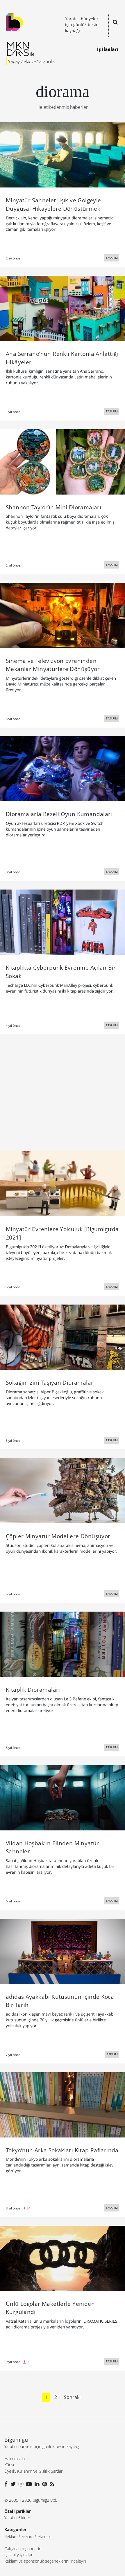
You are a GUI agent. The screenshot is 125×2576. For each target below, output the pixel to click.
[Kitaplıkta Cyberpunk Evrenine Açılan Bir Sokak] (63, 922)
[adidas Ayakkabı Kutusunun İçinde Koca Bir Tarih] (63, 1951)
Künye (10, 2465)
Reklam (11, 2536)
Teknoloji (44, 2536)
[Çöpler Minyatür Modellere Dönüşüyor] (63, 1490)
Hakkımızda (15, 2459)
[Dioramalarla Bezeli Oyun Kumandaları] (63, 768)
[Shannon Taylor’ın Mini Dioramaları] (63, 461)
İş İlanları (108, 49)
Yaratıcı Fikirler (17, 2518)
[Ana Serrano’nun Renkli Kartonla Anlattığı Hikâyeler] (63, 308)
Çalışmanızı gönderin (23, 2549)
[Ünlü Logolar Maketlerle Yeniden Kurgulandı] (63, 2258)
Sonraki (72, 2397)
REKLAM (112, 2054)
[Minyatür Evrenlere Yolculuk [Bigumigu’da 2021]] (63, 1183)
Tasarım (27, 2536)
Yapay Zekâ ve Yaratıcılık (31, 61)
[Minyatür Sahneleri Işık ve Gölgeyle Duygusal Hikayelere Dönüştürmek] (63, 154)
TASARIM (112, 258)
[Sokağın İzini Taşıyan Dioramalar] (63, 1337)
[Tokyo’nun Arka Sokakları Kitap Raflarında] (63, 2104)
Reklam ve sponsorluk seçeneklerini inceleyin (45, 2561)
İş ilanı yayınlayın (19, 2555)
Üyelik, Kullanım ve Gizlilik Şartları (34, 2471)
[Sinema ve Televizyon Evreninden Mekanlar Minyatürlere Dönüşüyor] (63, 615)
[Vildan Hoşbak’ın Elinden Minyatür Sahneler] (63, 1797)
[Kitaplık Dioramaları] (63, 1644)
